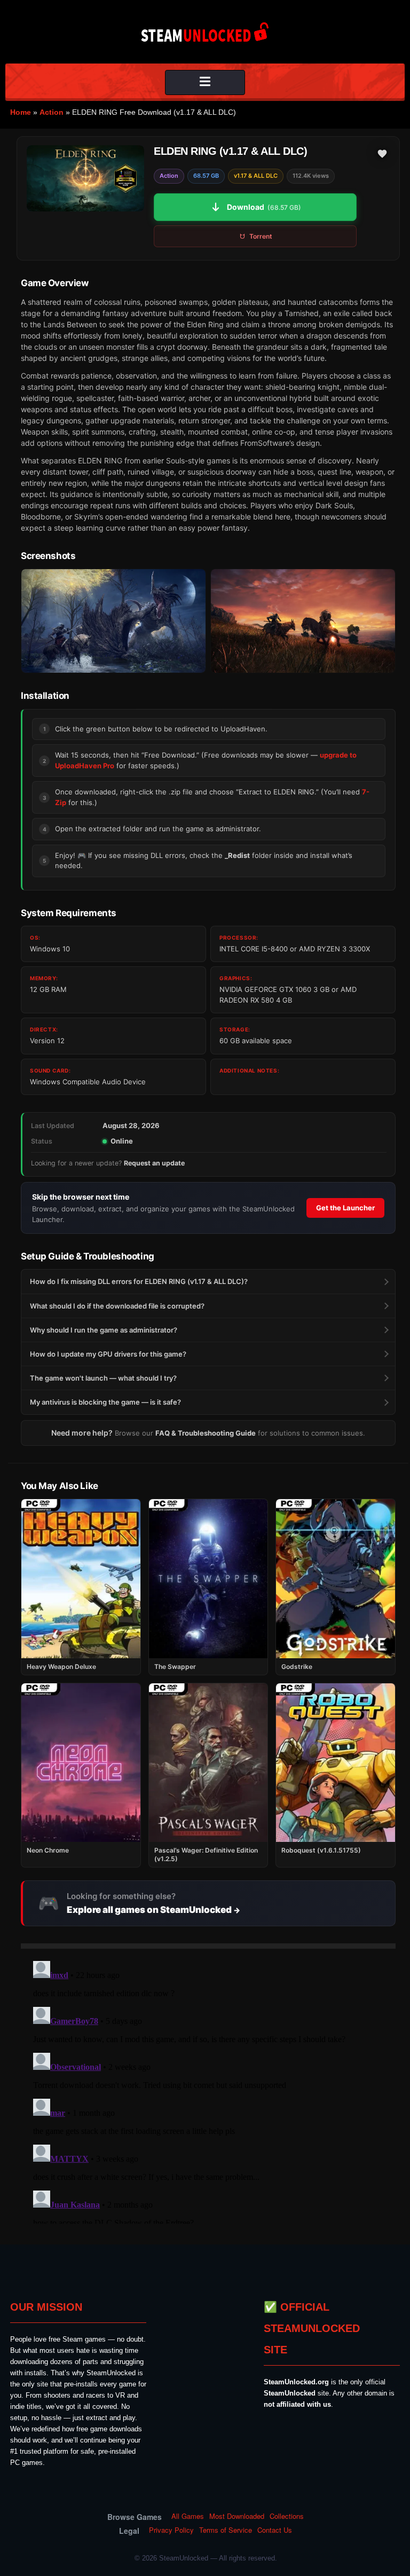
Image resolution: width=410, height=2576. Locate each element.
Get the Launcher (345, 1208)
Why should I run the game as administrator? (104, 1330)
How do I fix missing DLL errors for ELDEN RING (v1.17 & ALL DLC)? (139, 1281)
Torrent (261, 236)
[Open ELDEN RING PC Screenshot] (113, 621)
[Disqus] (208, 2090)
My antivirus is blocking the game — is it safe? (105, 1402)
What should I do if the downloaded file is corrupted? (117, 1306)
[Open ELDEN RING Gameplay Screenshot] (303, 621)
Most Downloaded (237, 2516)
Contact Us (275, 2530)
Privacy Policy (171, 2530)
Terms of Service (226, 2530)
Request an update (154, 1163)
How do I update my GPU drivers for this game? (108, 1354)
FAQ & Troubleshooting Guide (206, 1433)
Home (21, 112)
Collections (287, 2516)
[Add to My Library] (382, 154)
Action (52, 112)
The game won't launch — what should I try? (103, 1378)
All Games (188, 2516)
